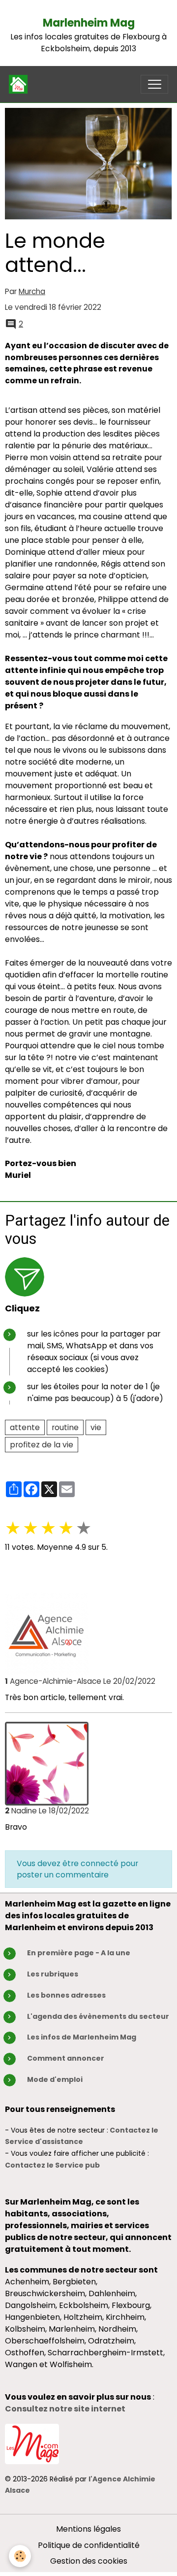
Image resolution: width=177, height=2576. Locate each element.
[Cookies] (20, 2556)
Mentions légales (88, 2529)
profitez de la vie (42, 1445)
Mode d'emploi (55, 2079)
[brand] (20, 84)
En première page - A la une (79, 1953)
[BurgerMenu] (154, 84)
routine (65, 1427)
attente (25, 1427)
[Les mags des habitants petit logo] (32, 2443)
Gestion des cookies (89, 2561)
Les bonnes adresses (66, 1995)
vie (96, 1427)
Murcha (32, 291)
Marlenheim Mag (89, 23)
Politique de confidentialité (89, 2545)
